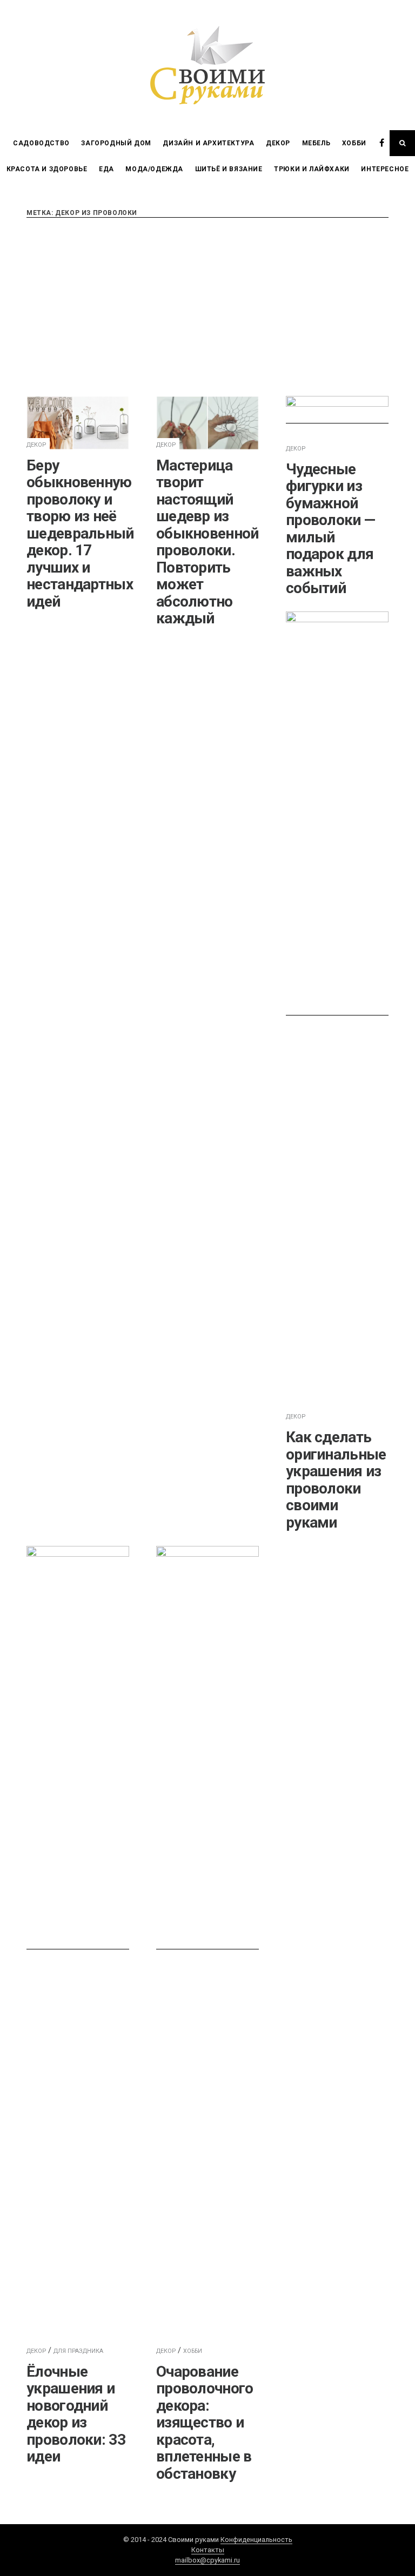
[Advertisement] (207, 307)
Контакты (208, 2550)
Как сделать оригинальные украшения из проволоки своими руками (336, 1480)
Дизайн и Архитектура (208, 143)
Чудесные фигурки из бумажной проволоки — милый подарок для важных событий (330, 529)
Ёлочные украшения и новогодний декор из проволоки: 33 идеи (76, 2414)
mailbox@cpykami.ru (207, 2560)
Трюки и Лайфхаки (312, 169)
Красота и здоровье (47, 169)
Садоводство (41, 143)
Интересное (385, 169)
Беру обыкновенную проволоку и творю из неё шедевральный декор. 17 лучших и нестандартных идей (80, 533)
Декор (278, 143)
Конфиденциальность (256, 2540)
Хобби (354, 143)
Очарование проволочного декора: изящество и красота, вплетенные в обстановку (205, 2423)
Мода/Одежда (154, 169)
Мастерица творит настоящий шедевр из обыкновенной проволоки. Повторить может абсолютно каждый (207, 542)
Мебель (316, 143)
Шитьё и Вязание (229, 169)
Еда (106, 169)
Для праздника (78, 2351)
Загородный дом (116, 143)
